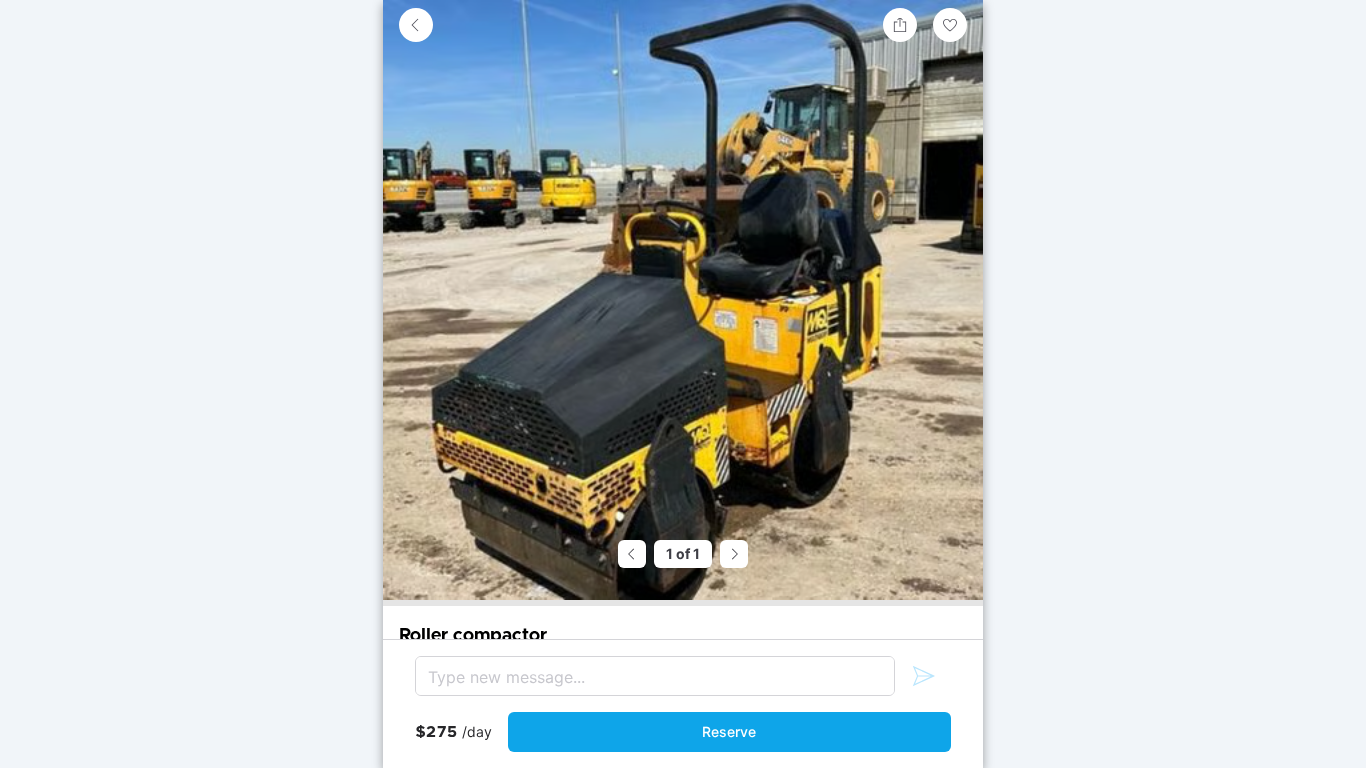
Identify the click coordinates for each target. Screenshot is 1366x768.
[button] (416, 25)
